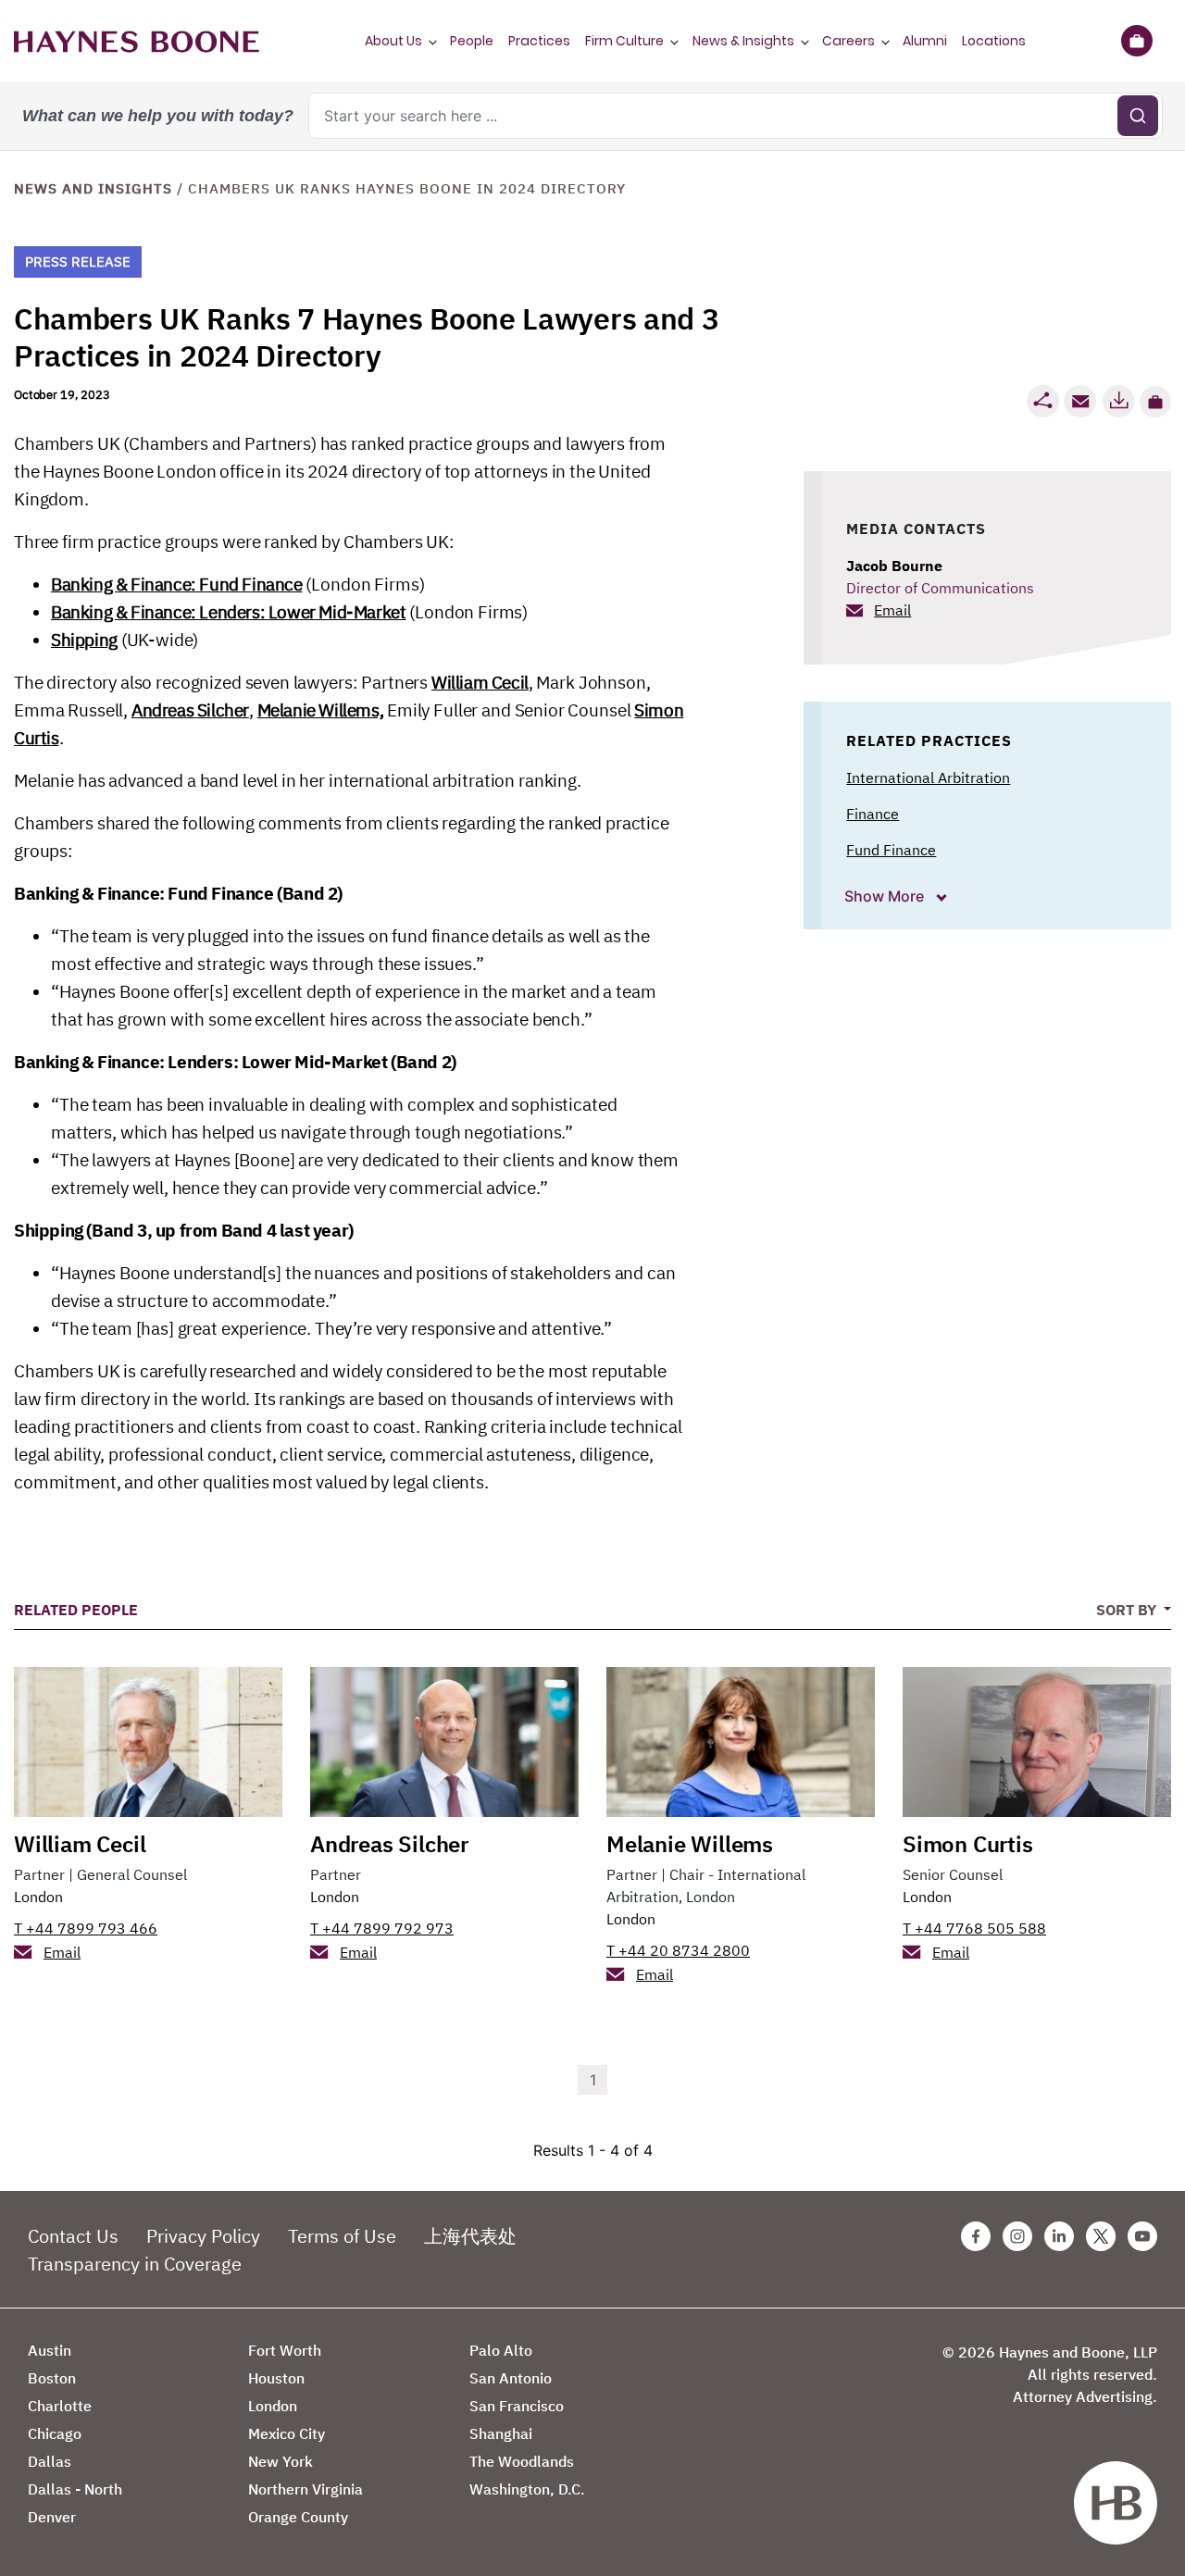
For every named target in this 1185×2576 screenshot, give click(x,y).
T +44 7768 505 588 (974, 1928)
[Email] (1080, 401)
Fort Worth (285, 2350)
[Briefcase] (1136, 41)
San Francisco (517, 2406)
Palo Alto (501, 2350)
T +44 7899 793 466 (86, 1928)
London (38, 1897)
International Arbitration (928, 778)
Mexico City (287, 2433)
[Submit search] (1138, 116)
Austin (50, 2350)
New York (281, 2461)
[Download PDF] (1118, 401)
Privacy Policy (203, 2236)
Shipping (84, 640)
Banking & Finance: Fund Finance (177, 584)
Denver (52, 2517)
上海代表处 (470, 2236)
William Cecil (480, 682)
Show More (886, 896)
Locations (994, 41)
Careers (848, 41)
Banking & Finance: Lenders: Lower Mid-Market (228, 612)
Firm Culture (624, 41)
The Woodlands (522, 2461)
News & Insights (743, 41)
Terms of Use (342, 2236)
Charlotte (60, 2406)
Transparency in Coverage (135, 2264)
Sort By (1128, 1610)
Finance (873, 814)
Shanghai (501, 2433)
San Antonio (511, 2378)
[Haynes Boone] (137, 41)
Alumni (925, 41)
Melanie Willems (690, 1844)
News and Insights (93, 188)
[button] (1155, 402)
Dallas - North (75, 2489)
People (472, 41)
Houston (276, 2378)
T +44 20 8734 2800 (678, 1950)
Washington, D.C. (527, 2489)
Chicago (55, 2433)
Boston (52, 2378)
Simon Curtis (968, 1844)
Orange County (298, 2517)
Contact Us (73, 2236)
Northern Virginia (306, 2489)
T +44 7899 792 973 (382, 1928)
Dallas (50, 2461)
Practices (539, 41)
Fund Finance (891, 850)
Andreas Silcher (190, 710)
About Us (393, 41)
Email (892, 610)
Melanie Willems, (321, 710)
